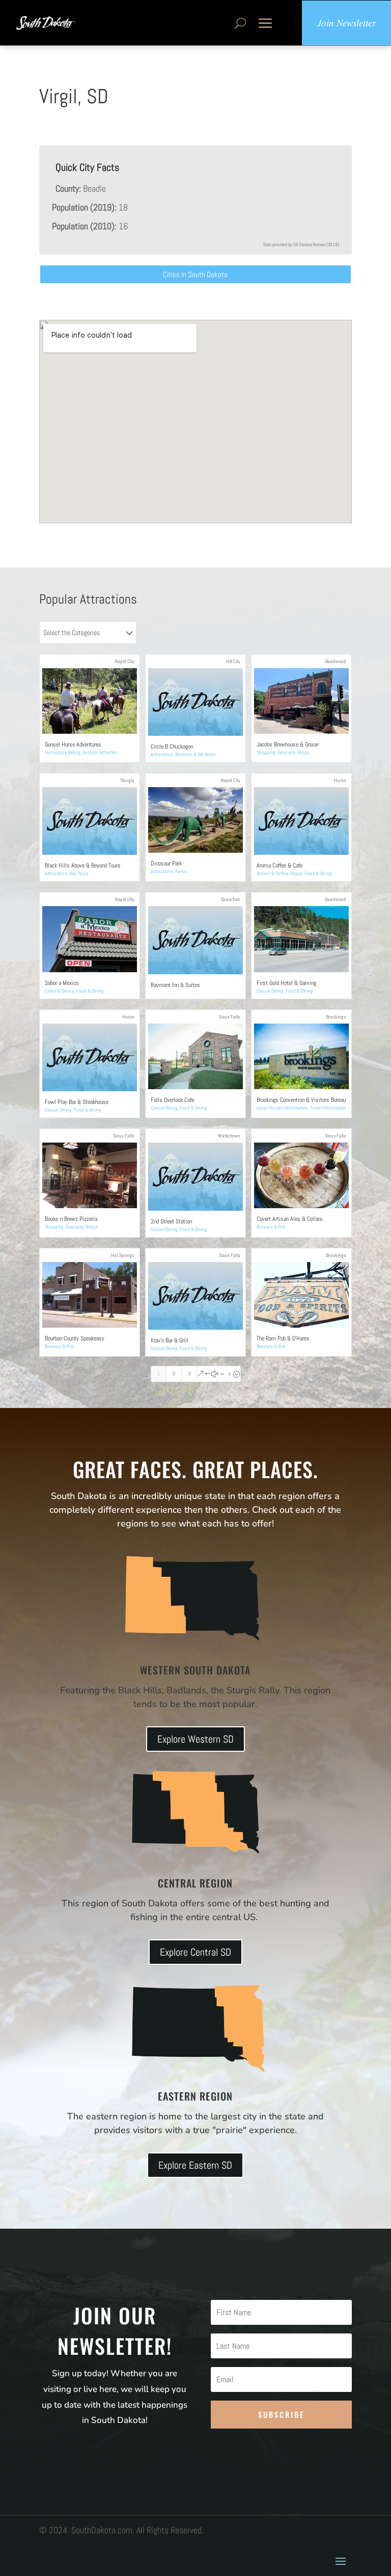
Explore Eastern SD (195, 2165)
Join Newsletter (346, 23)
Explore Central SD (195, 1952)
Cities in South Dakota (195, 274)
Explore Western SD (195, 1739)
